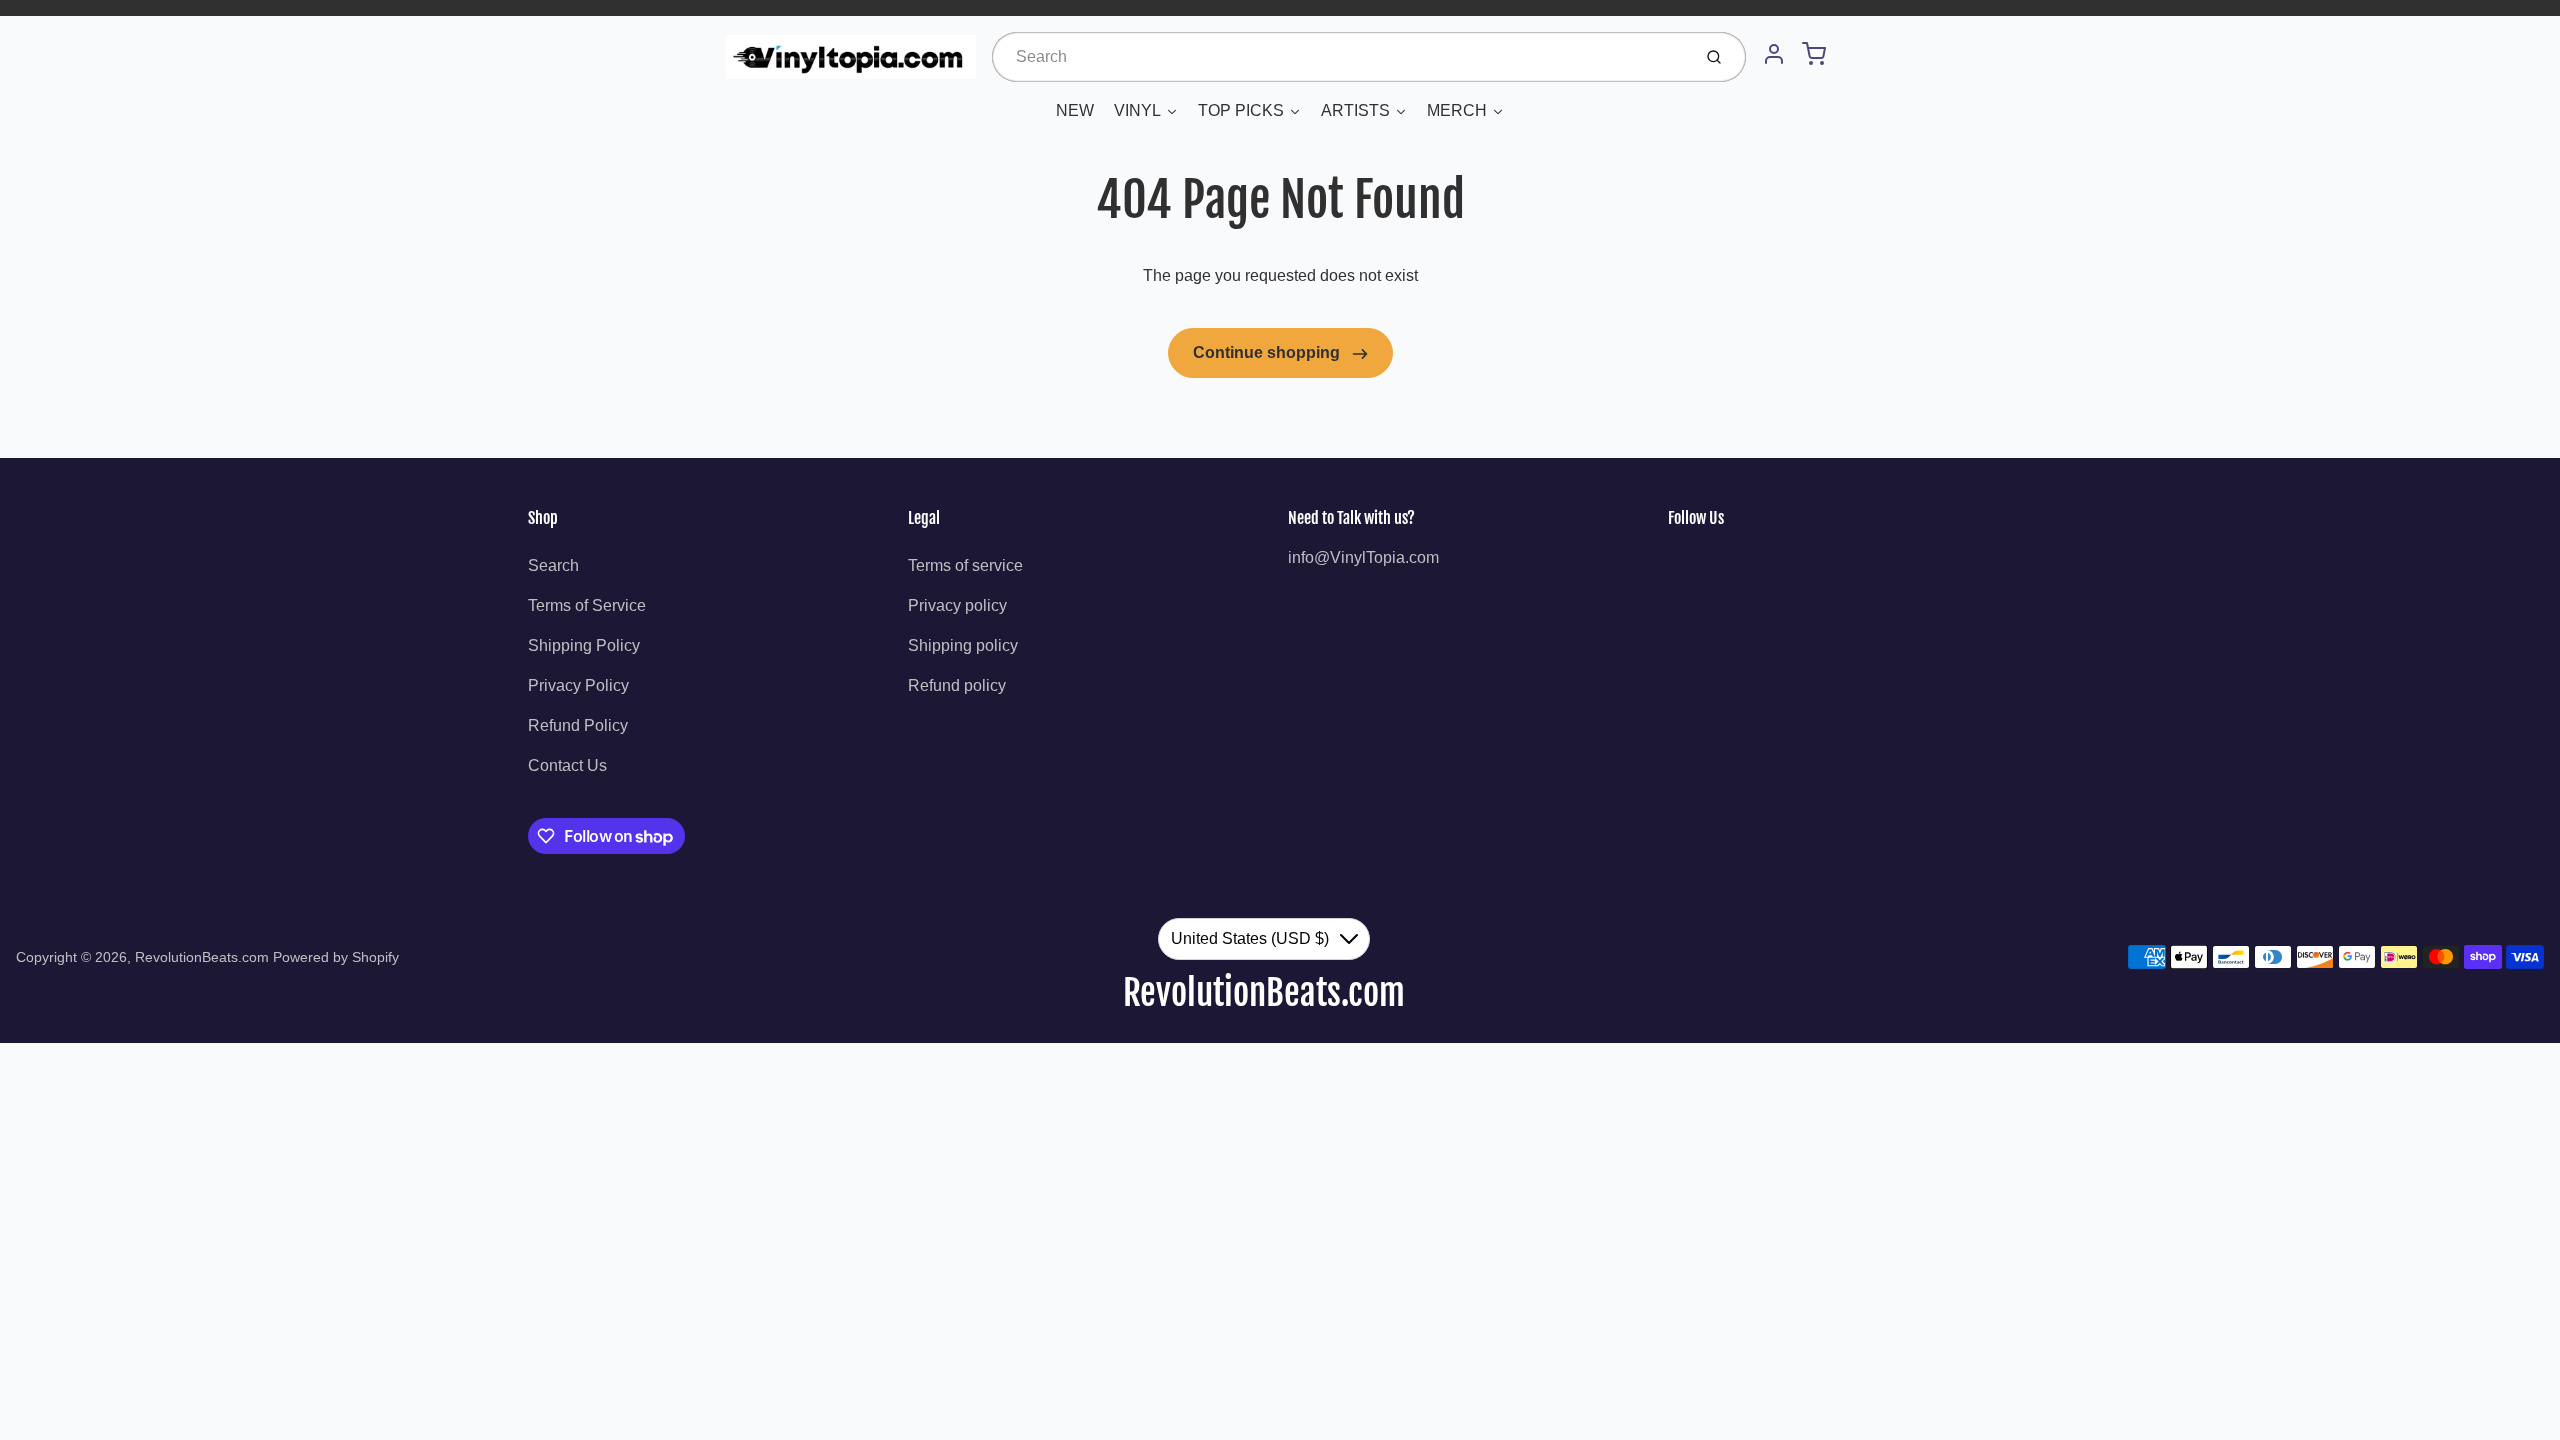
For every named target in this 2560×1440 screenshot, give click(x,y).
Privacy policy (957, 605)
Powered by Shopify (336, 957)
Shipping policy (963, 645)
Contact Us (567, 765)
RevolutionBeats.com (202, 957)
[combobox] (1339, 57)
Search (553, 565)
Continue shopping (1268, 352)
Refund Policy (578, 725)
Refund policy (957, 685)
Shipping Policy (584, 645)
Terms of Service (587, 605)
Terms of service (965, 565)
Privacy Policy (578, 685)
